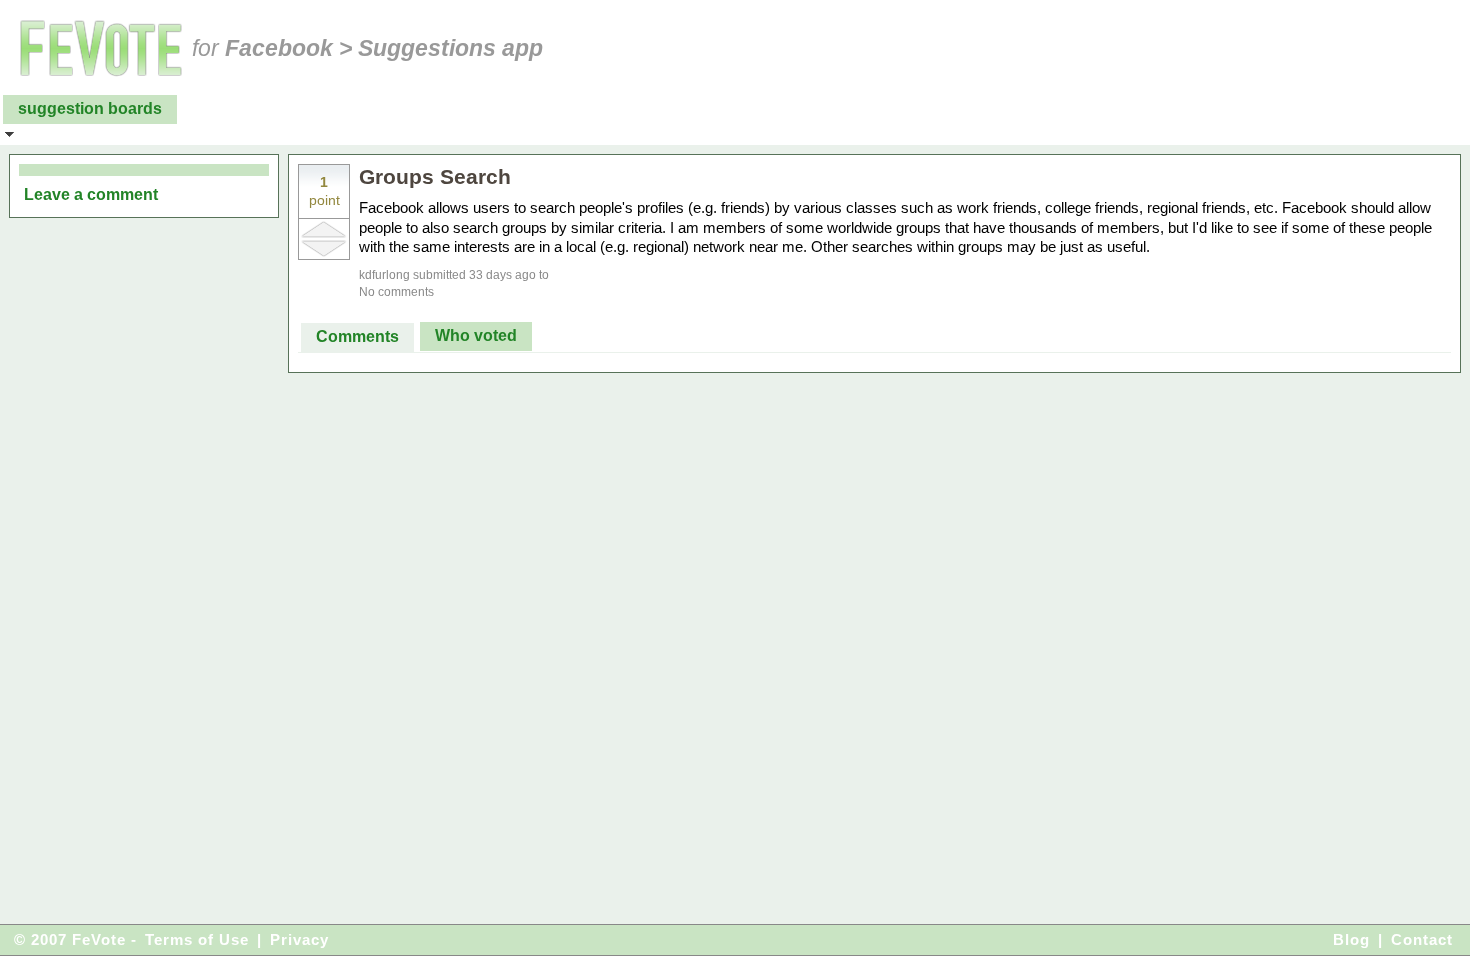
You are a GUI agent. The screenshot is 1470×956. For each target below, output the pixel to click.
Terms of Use (197, 939)
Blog (1351, 939)
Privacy (299, 939)
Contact (1422, 939)
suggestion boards (90, 108)
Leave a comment (91, 194)
